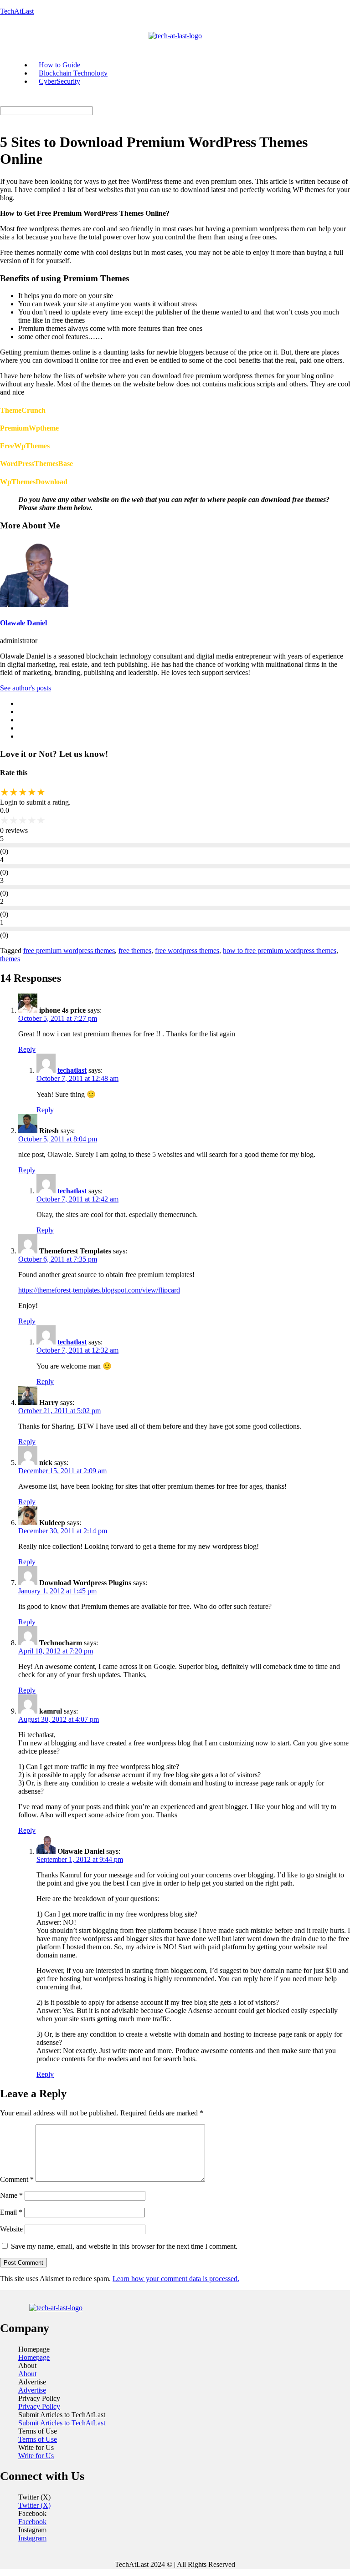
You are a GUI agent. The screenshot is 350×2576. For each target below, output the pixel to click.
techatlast (72, 1070)
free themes (135, 951)
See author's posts (26, 688)
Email (11, 2212)
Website (11, 2229)
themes (10, 959)
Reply (27, 1049)
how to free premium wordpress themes (280, 951)
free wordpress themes (187, 951)
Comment (17, 2179)
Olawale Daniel (23, 623)
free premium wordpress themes (69, 951)
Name (11, 2195)
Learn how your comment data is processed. (176, 2279)
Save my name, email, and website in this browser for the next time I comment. (124, 2246)
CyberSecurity (59, 81)
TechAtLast (17, 11)
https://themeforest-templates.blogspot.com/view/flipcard (99, 1290)
